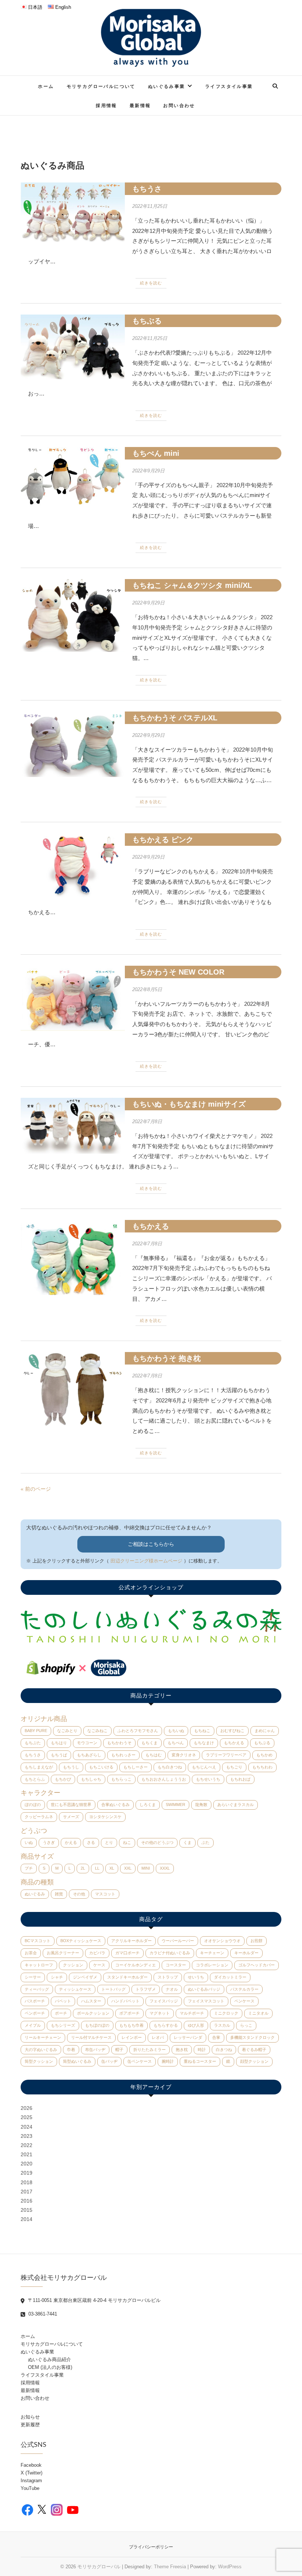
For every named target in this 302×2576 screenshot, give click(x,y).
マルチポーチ (192, 2013)
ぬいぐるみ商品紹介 (50, 2359)
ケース (99, 1965)
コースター (176, 1965)
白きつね (224, 2050)
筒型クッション (39, 2061)
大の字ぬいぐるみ (41, 2050)
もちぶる (147, 321)
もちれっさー (123, 1755)
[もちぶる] (73, 347)
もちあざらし (89, 1755)
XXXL (165, 1868)
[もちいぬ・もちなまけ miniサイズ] (73, 1126)
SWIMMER (175, 1805)
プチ (29, 1868)
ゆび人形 (196, 2025)
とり (109, 1842)
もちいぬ (176, 1731)
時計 (202, 2050)
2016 (27, 2201)
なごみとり (67, 1731)
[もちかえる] (73, 1257)
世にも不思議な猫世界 (71, 1805)
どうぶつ (34, 1831)
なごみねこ (97, 1731)
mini (146, 1868)
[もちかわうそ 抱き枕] (73, 1389)
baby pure (36, 1731)
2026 (27, 2108)
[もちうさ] (73, 212)
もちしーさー (136, 1767)
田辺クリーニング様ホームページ (146, 1561)
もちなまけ (204, 1743)
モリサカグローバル (99, 2567)
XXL (128, 1868)
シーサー (33, 1977)
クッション (73, 1965)
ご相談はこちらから (151, 1544)
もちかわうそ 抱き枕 (166, 1358)
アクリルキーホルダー (131, 1941)
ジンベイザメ (85, 1977)
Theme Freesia (170, 2567)
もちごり (234, 1767)
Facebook (31, 2465)
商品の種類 (37, 1882)
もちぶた (33, 1743)
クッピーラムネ (39, 1817)
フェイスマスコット (206, 2001)
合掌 (216, 2037)
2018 (27, 2182)
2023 (27, 2136)
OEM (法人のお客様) (50, 2367)
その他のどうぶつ (157, 1842)
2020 (27, 2164)
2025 (27, 2117)
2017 (27, 2192)
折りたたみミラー (150, 2050)
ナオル (172, 1989)
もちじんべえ (204, 1767)
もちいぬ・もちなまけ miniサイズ (189, 1104)
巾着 (71, 2050)
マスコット (105, 1894)
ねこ (127, 1842)
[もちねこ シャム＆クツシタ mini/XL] (73, 615)
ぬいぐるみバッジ (204, 1989)
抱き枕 (182, 2050)
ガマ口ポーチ (127, 1953)
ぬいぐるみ (35, 1894)
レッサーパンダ (188, 2037)
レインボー (132, 2037)
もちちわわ (262, 1767)
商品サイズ (37, 1856)
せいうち (196, 1977)
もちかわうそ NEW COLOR (178, 972)
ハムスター (91, 2001)
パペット (63, 2001)
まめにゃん (265, 1731)
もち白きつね (170, 1767)
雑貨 (59, 1894)
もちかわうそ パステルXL (175, 718)
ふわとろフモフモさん (138, 1731)
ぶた (206, 1842)
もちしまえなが (39, 1767)
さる (91, 1842)
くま (187, 1842)
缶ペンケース (140, 2061)
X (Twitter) (31, 2473)
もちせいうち (208, 1779)
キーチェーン (212, 1953)
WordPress (230, 2567)
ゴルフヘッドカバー (257, 1965)
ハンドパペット (125, 2001)
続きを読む (151, 283)
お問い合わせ (179, 105)
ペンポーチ (35, 2013)
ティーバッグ (37, 1989)
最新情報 (140, 105)
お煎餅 (257, 1941)
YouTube (30, 2488)
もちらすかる (166, 2025)
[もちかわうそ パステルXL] (73, 744)
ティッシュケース (75, 1989)
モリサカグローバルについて (101, 86)
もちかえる (151, 1226)
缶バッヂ (109, 2061)
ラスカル (222, 2025)
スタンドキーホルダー (127, 1977)
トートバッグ (113, 1989)
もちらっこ (121, 1779)
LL (97, 1868)
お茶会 (31, 1953)
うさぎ (49, 1842)
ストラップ (168, 1977)
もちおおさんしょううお (164, 1779)
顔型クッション (254, 2061)
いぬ (29, 1842)
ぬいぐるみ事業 (167, 86)
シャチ (57, 1977)
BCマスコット (38, 1941)
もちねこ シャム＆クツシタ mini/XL (192, 585)
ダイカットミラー (230, 1977)
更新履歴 (30, 2425)
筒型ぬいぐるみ (77, 2061)
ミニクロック (226, 2013)
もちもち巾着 (131, 2025)
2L (83, 1868)
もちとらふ (35, 1779)
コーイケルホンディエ (136, 1965)
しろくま (148, 1805)
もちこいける (101, 1767)
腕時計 (168, 2061)
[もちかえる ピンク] (73, 865)
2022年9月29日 (148, 471)
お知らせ (30, 2417)
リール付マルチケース (91, 2037)
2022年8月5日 (147, 989)
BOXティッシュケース (81, 1941)
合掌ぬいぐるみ (115, 1805)
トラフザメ (146, 1989)
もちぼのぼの (97, 2025)
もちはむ (154, 1755)
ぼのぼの (33, 1805)
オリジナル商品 (44, 1719)
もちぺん (176, 1743)
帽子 (119, 2050)
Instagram (31, 2481)
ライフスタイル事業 (229, 86)
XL (112, 1868)
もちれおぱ (240, 1779)
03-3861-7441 (42, 2314)
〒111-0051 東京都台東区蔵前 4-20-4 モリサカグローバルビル (94, 2300)
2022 (27, 2145)
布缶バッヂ (95, 2050)
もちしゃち (91, 1779)
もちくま (150, 1743)
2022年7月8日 (147, 1122)
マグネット (160, 2013)
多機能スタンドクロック (252, 2037)
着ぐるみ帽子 (254, 2050)
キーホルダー (246, 1953)
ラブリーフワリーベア (226, 1755)
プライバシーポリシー (151, 2547)
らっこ (246, 2025)
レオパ (158, 2037)
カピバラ (97, 1953)
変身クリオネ (184, 1755)
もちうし (71, 1767)
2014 (27, 2219)
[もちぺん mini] (73, 476)
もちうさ (147, 189)
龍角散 (201, 1805)
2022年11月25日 (150, 206)
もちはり (59, 1743)
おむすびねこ (232, 1731)
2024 (27, 2127)
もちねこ (202, 1731)
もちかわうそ (119, 1743)
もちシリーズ (63, 2025)
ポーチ (61, 2013)
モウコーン (87, 1743)
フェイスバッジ (164, 2001)
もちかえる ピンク (163, 840)
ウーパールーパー (178, 1941)
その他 (79, 1894)
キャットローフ (39, 1965)
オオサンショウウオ (222, 1941)
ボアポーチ (129, 2013)
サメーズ (71, 1817)
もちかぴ (63, 1779)
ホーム (46, 86)
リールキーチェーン (43, 2037)
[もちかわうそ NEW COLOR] (73, 998)
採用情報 (106, 105)
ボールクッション (93, 2013)
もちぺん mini (156, 453)
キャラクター (41, 1793)
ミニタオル (258, 2013)
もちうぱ (59, 1755)
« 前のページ (36, 1489)
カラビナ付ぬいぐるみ (170, 1953)
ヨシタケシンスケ (105, 1817)
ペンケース (244, 2001)
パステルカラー (244, 1989)
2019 (27, 2173)
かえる (71, 1842)
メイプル (33, 2025)
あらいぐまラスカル (236, 1805)
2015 (27, 2210)
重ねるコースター (200, 2061)
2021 (27, 2154)
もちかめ (264, 1755)
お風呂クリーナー (63, 1953)
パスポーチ (35, 2001)
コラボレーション (212, 1965)
